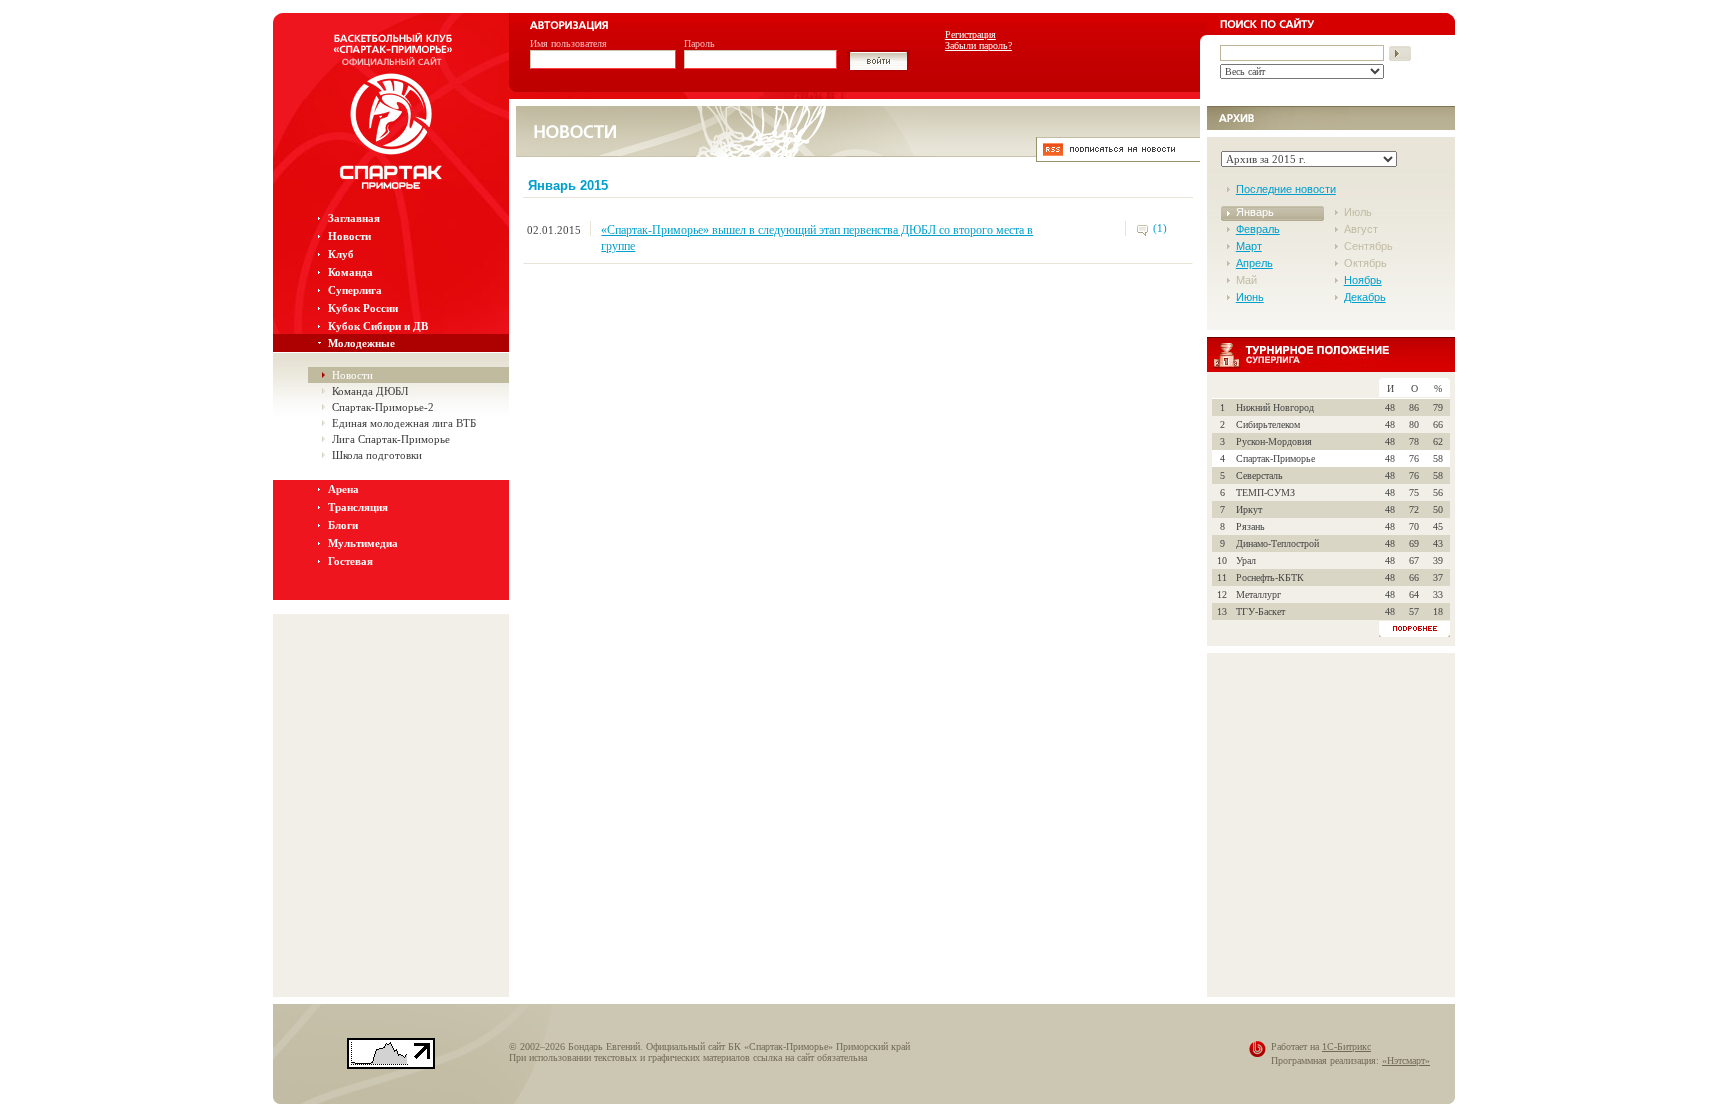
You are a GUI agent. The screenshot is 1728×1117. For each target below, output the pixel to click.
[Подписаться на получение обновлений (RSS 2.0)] (1118, 156)
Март (1249, 246)
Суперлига (355, 290)
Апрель (1254, 263)
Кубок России (363, 308)
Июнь (1250, 297)
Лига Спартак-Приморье (391, 439)
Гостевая (350, 561)
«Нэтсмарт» (1406, 1060)
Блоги (343, 525)
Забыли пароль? (978, 45)
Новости (349, 236)
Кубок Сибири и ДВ (378, 326)
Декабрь (1365, 297)
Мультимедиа (363, 543)
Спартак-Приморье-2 (383, 407)
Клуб (341, 254)
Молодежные (361, 343)
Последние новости (1286, 189)
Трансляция (358, 507)
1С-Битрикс (1346, 1046)
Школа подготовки (377, 455)
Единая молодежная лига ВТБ (404, 423)
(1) (1160, 228)
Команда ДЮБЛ (370, 391)
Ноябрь (1363, 280)
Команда (350, 272)
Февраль (1258, 229)
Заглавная (354, 218)
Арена (343, 489)
